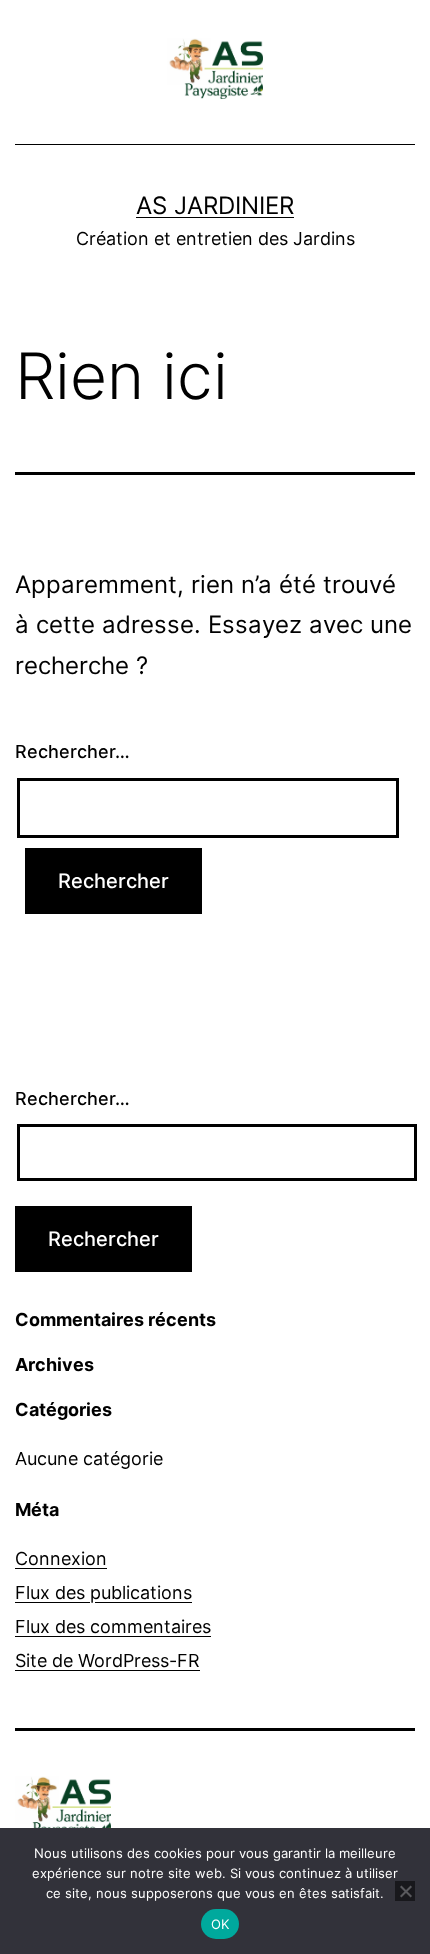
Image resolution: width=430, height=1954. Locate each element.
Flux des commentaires (113, 1626)
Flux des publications (103, 1592)
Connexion (61, 1558)
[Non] (405, 1891)
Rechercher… (72, 751)
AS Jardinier (215, 205)
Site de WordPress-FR (107, 1660)
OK (220, 1924)
